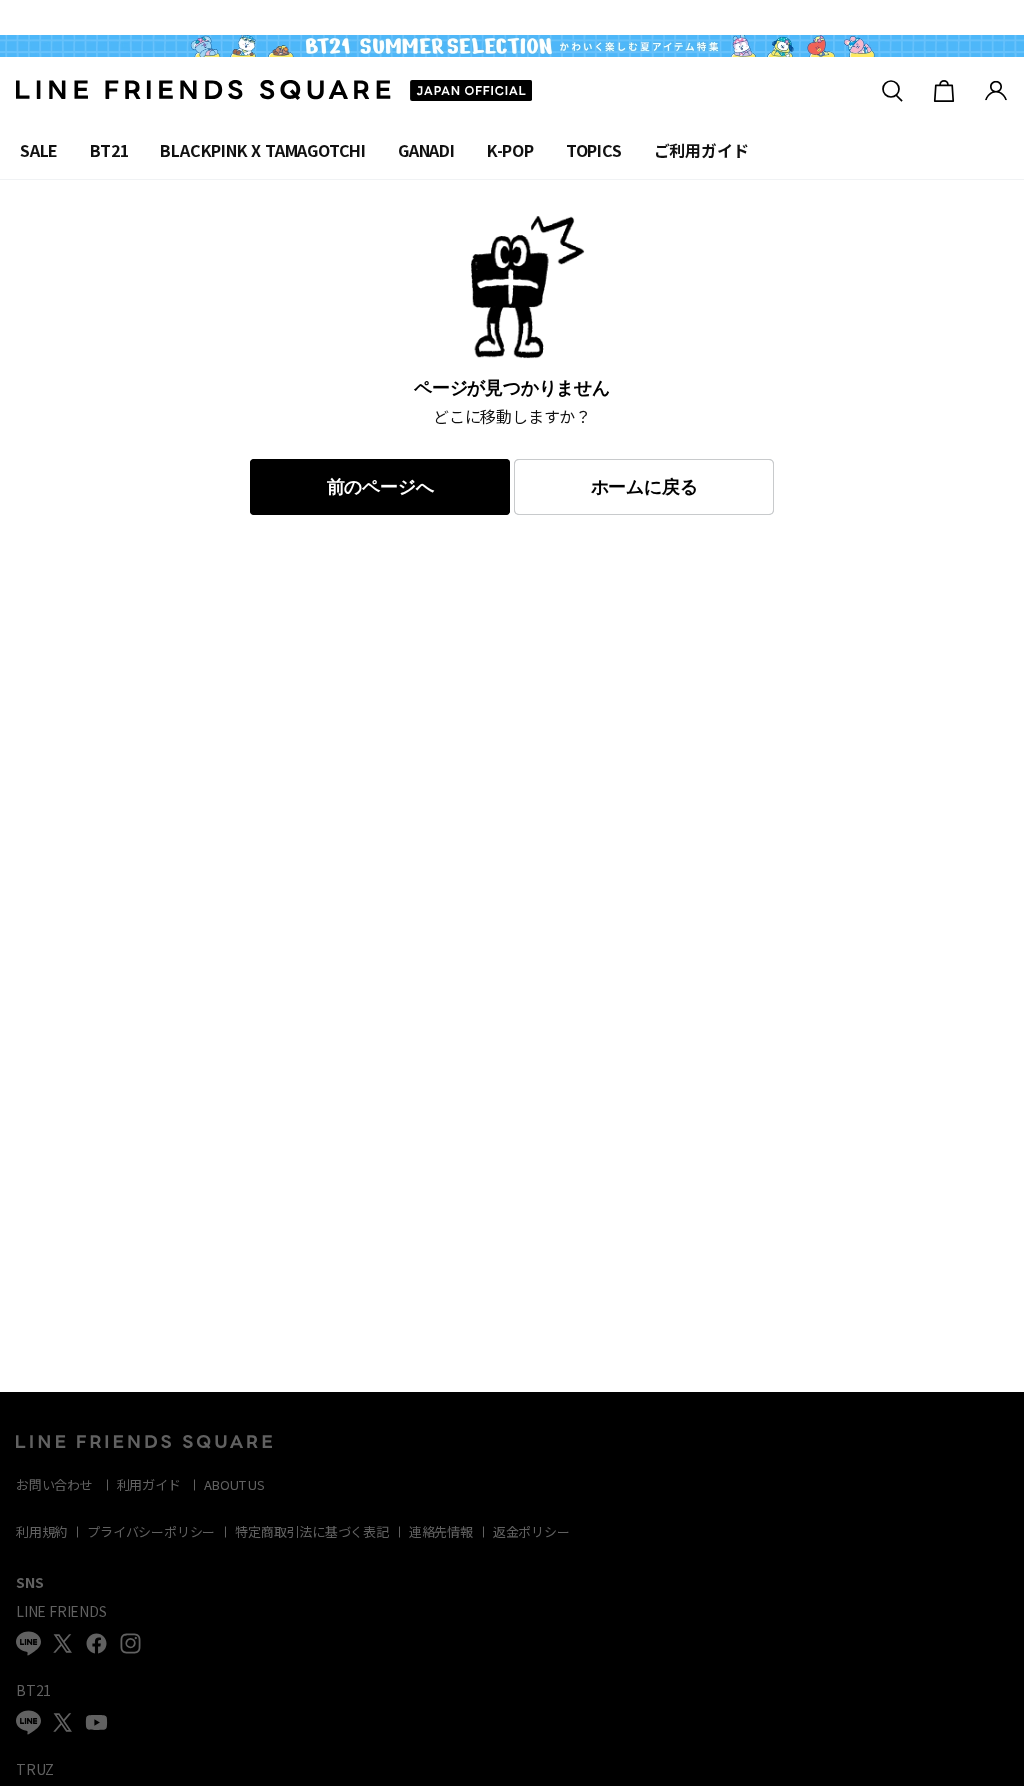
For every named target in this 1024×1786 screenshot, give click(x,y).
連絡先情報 (441, 1531)
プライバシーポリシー (151, 1531)
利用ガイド (149, 1484)
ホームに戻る (644, 487)
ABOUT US (234, 1484)
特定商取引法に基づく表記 (312, 1531)
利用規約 (41, 1531)
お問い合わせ (54, 1484)
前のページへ (380, 487)
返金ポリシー (531, 1531)
